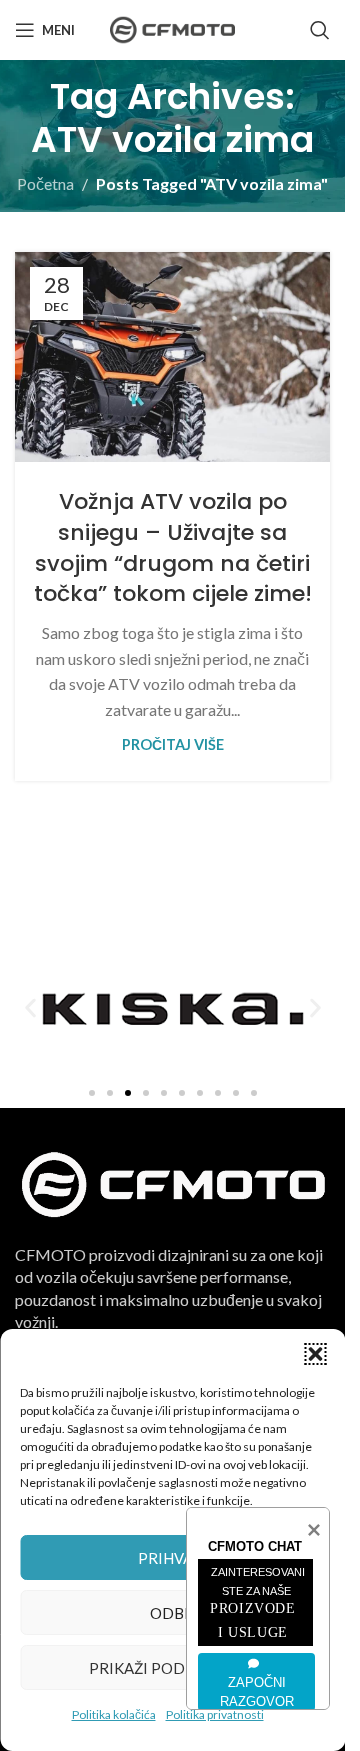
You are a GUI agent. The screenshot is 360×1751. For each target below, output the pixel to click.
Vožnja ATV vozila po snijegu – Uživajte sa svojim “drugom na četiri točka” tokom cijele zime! (173, 547)
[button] (315, 1354)
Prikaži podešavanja (173, 1668)
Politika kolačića (114, 1714)
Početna (45, 183)
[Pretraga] (320, 30)
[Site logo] (172, 27)
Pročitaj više (173, 744)
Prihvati (172, 1558)
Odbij (172, 1613)
